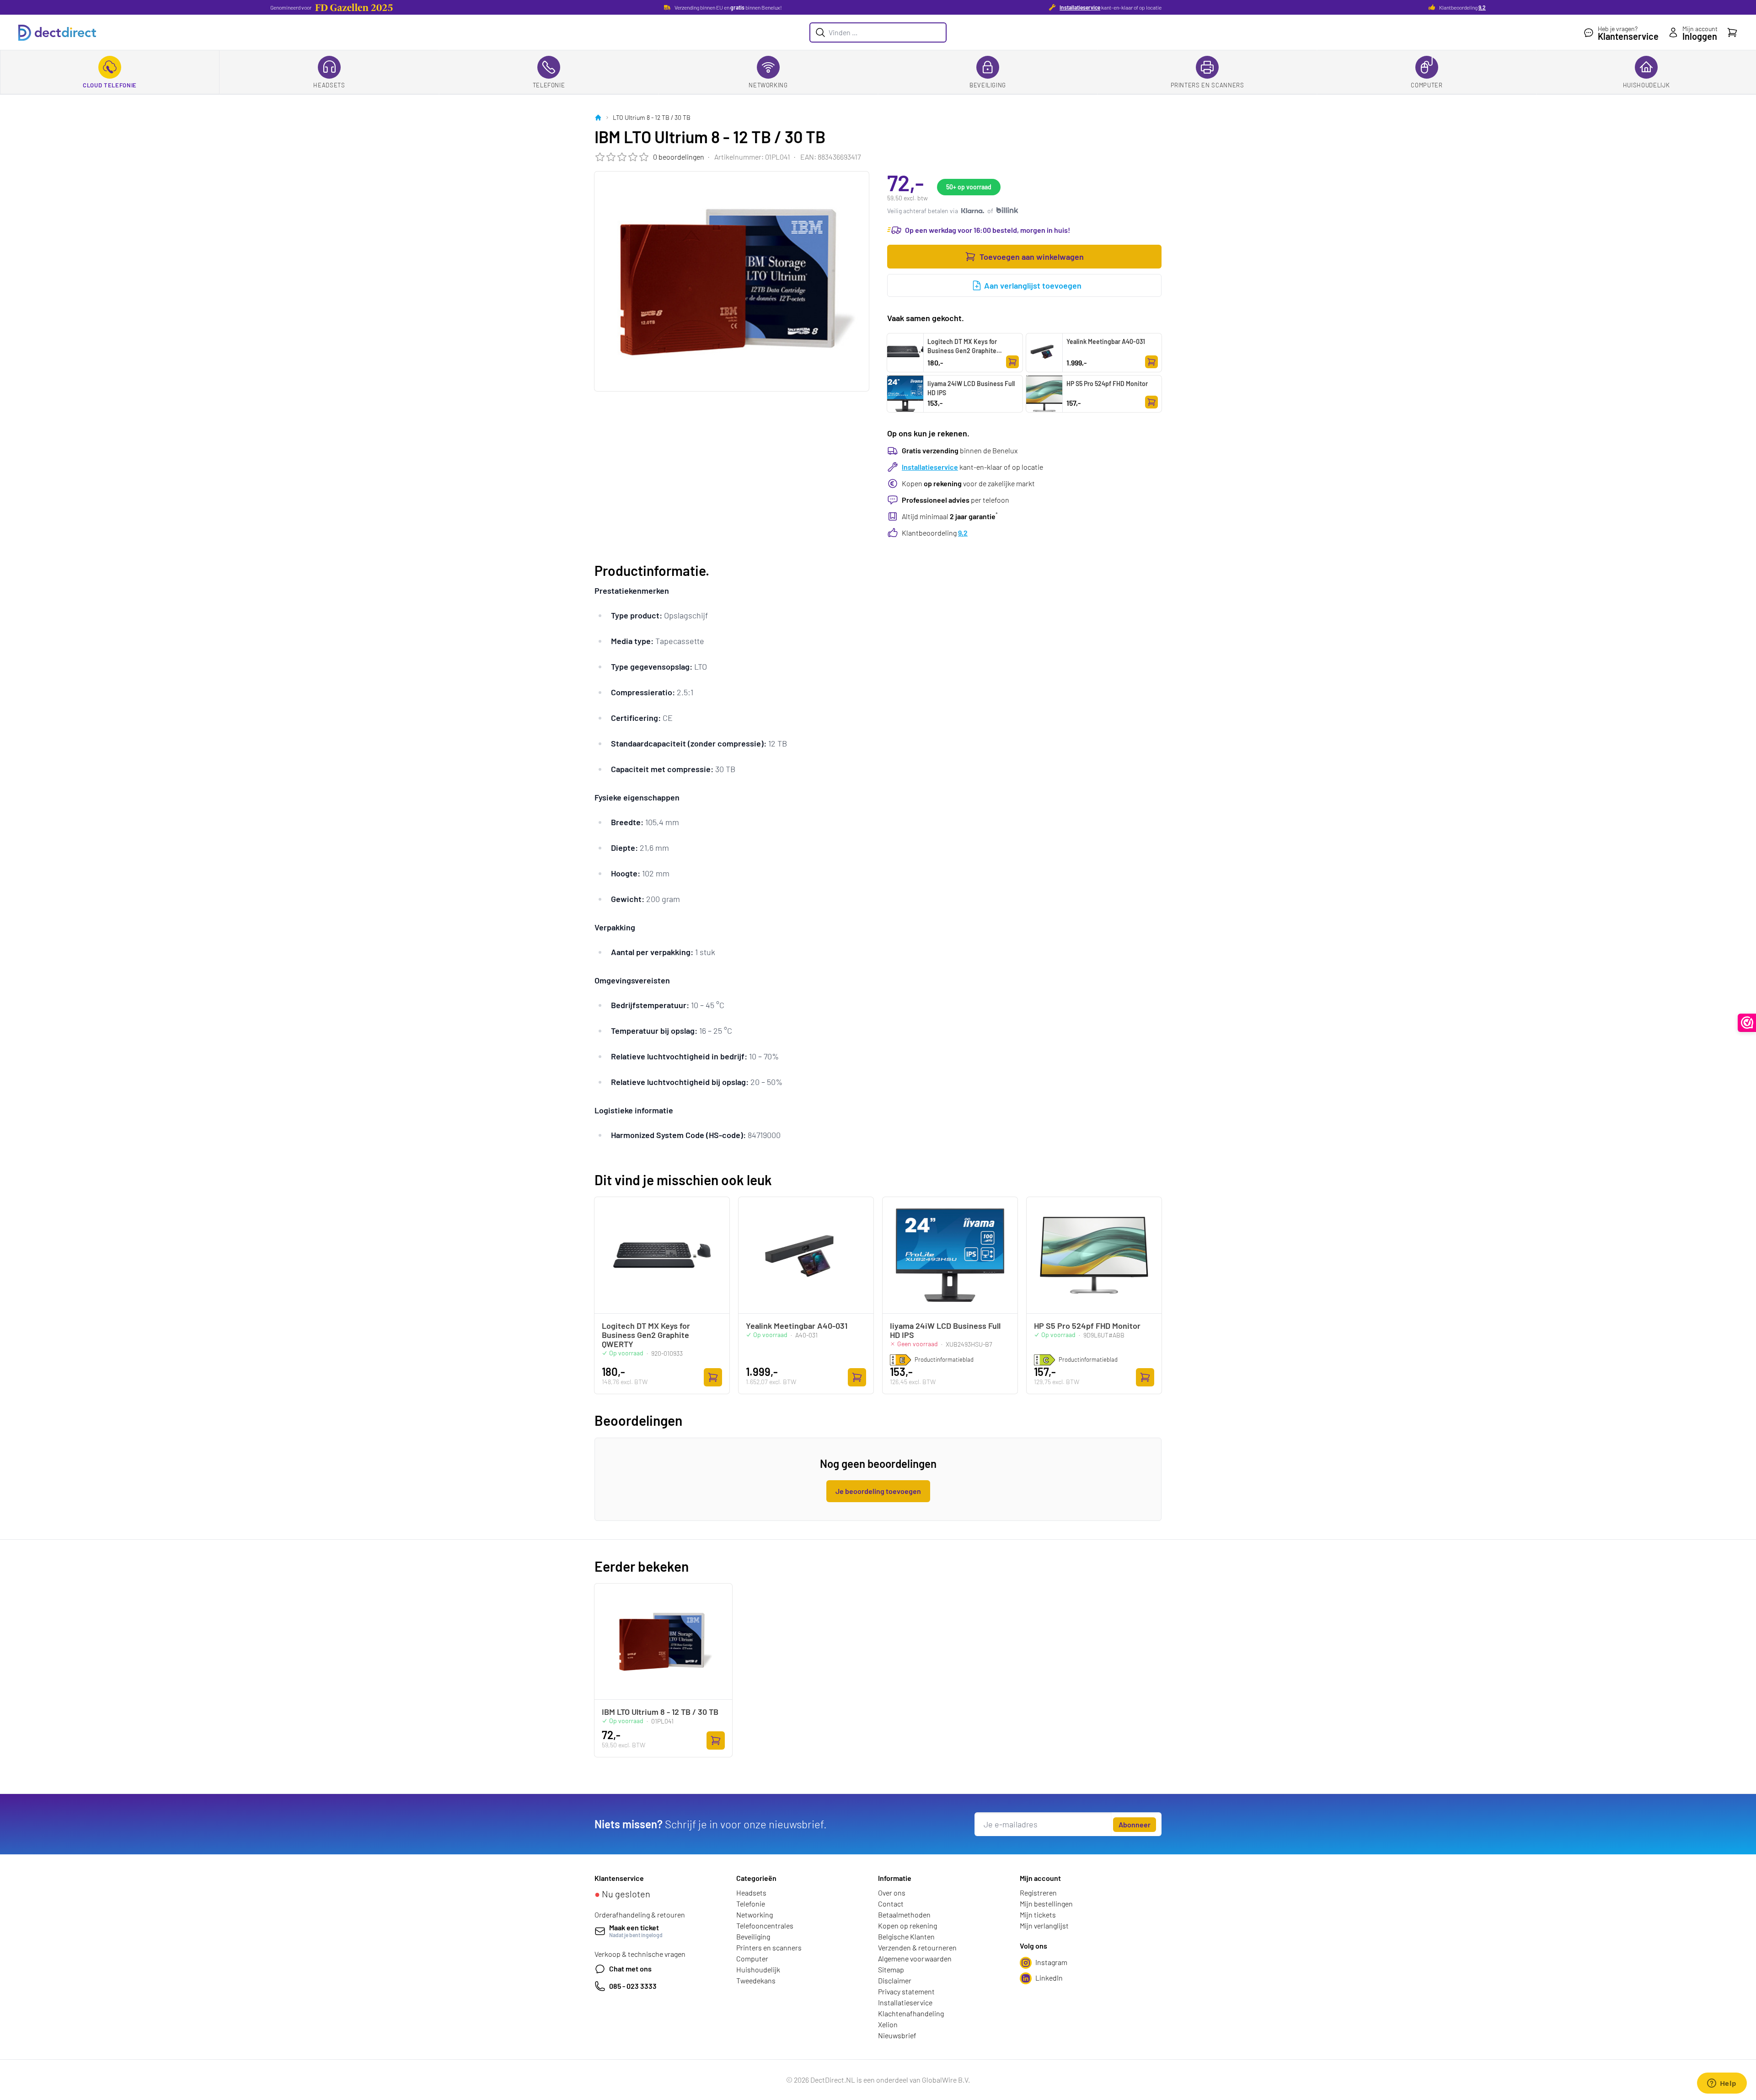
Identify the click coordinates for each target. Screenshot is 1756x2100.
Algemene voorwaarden (915, 1958)
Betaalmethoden (904, 1915)
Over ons (892, 1893)
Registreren (1038, 1893)
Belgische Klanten (906, 1936)
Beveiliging (988, 85)
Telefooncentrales (765, 1925)
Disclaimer (895, 1980)
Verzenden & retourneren (917, 1947)
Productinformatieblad (944, 1359)
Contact (891, 1904)
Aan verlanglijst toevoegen (1033, 285)
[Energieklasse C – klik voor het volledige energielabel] (1044, 1360)
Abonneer (1135, 1824)
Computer (1427, 85)
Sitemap (891, 1969)
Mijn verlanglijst (1044, 1925)
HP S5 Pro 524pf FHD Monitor (1107, 384)
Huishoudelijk (1646, 85)
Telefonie (549, 85)
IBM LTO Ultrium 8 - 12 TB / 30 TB (660, 1712)
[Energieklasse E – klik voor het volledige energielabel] (900, 1360)
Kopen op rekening (907, 1925)
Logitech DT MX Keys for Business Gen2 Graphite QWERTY (962, 351)
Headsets (329, 85)
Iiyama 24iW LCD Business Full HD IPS (971, 388)
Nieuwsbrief (897, 2035)
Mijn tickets (1038, 1915)
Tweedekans (756, 1980)
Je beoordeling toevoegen (878, 1491)
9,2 (1482, 7)
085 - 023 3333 (633, 1986)
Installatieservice (1080, 7)
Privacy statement (906, 1991)
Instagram (1051, 1962)
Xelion (888, 2024)
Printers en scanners (1207, 85)
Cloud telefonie (110, 85)
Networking (768, 85)
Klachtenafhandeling (911, 2013)
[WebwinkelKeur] (1747, 1023)
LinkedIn (1049, 1978)
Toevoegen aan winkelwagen (1032, 257)
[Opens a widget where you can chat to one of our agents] (1722, 2084)
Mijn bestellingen (1046, 1904)
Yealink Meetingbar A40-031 (1106, 341)
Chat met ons (630, 1968)
